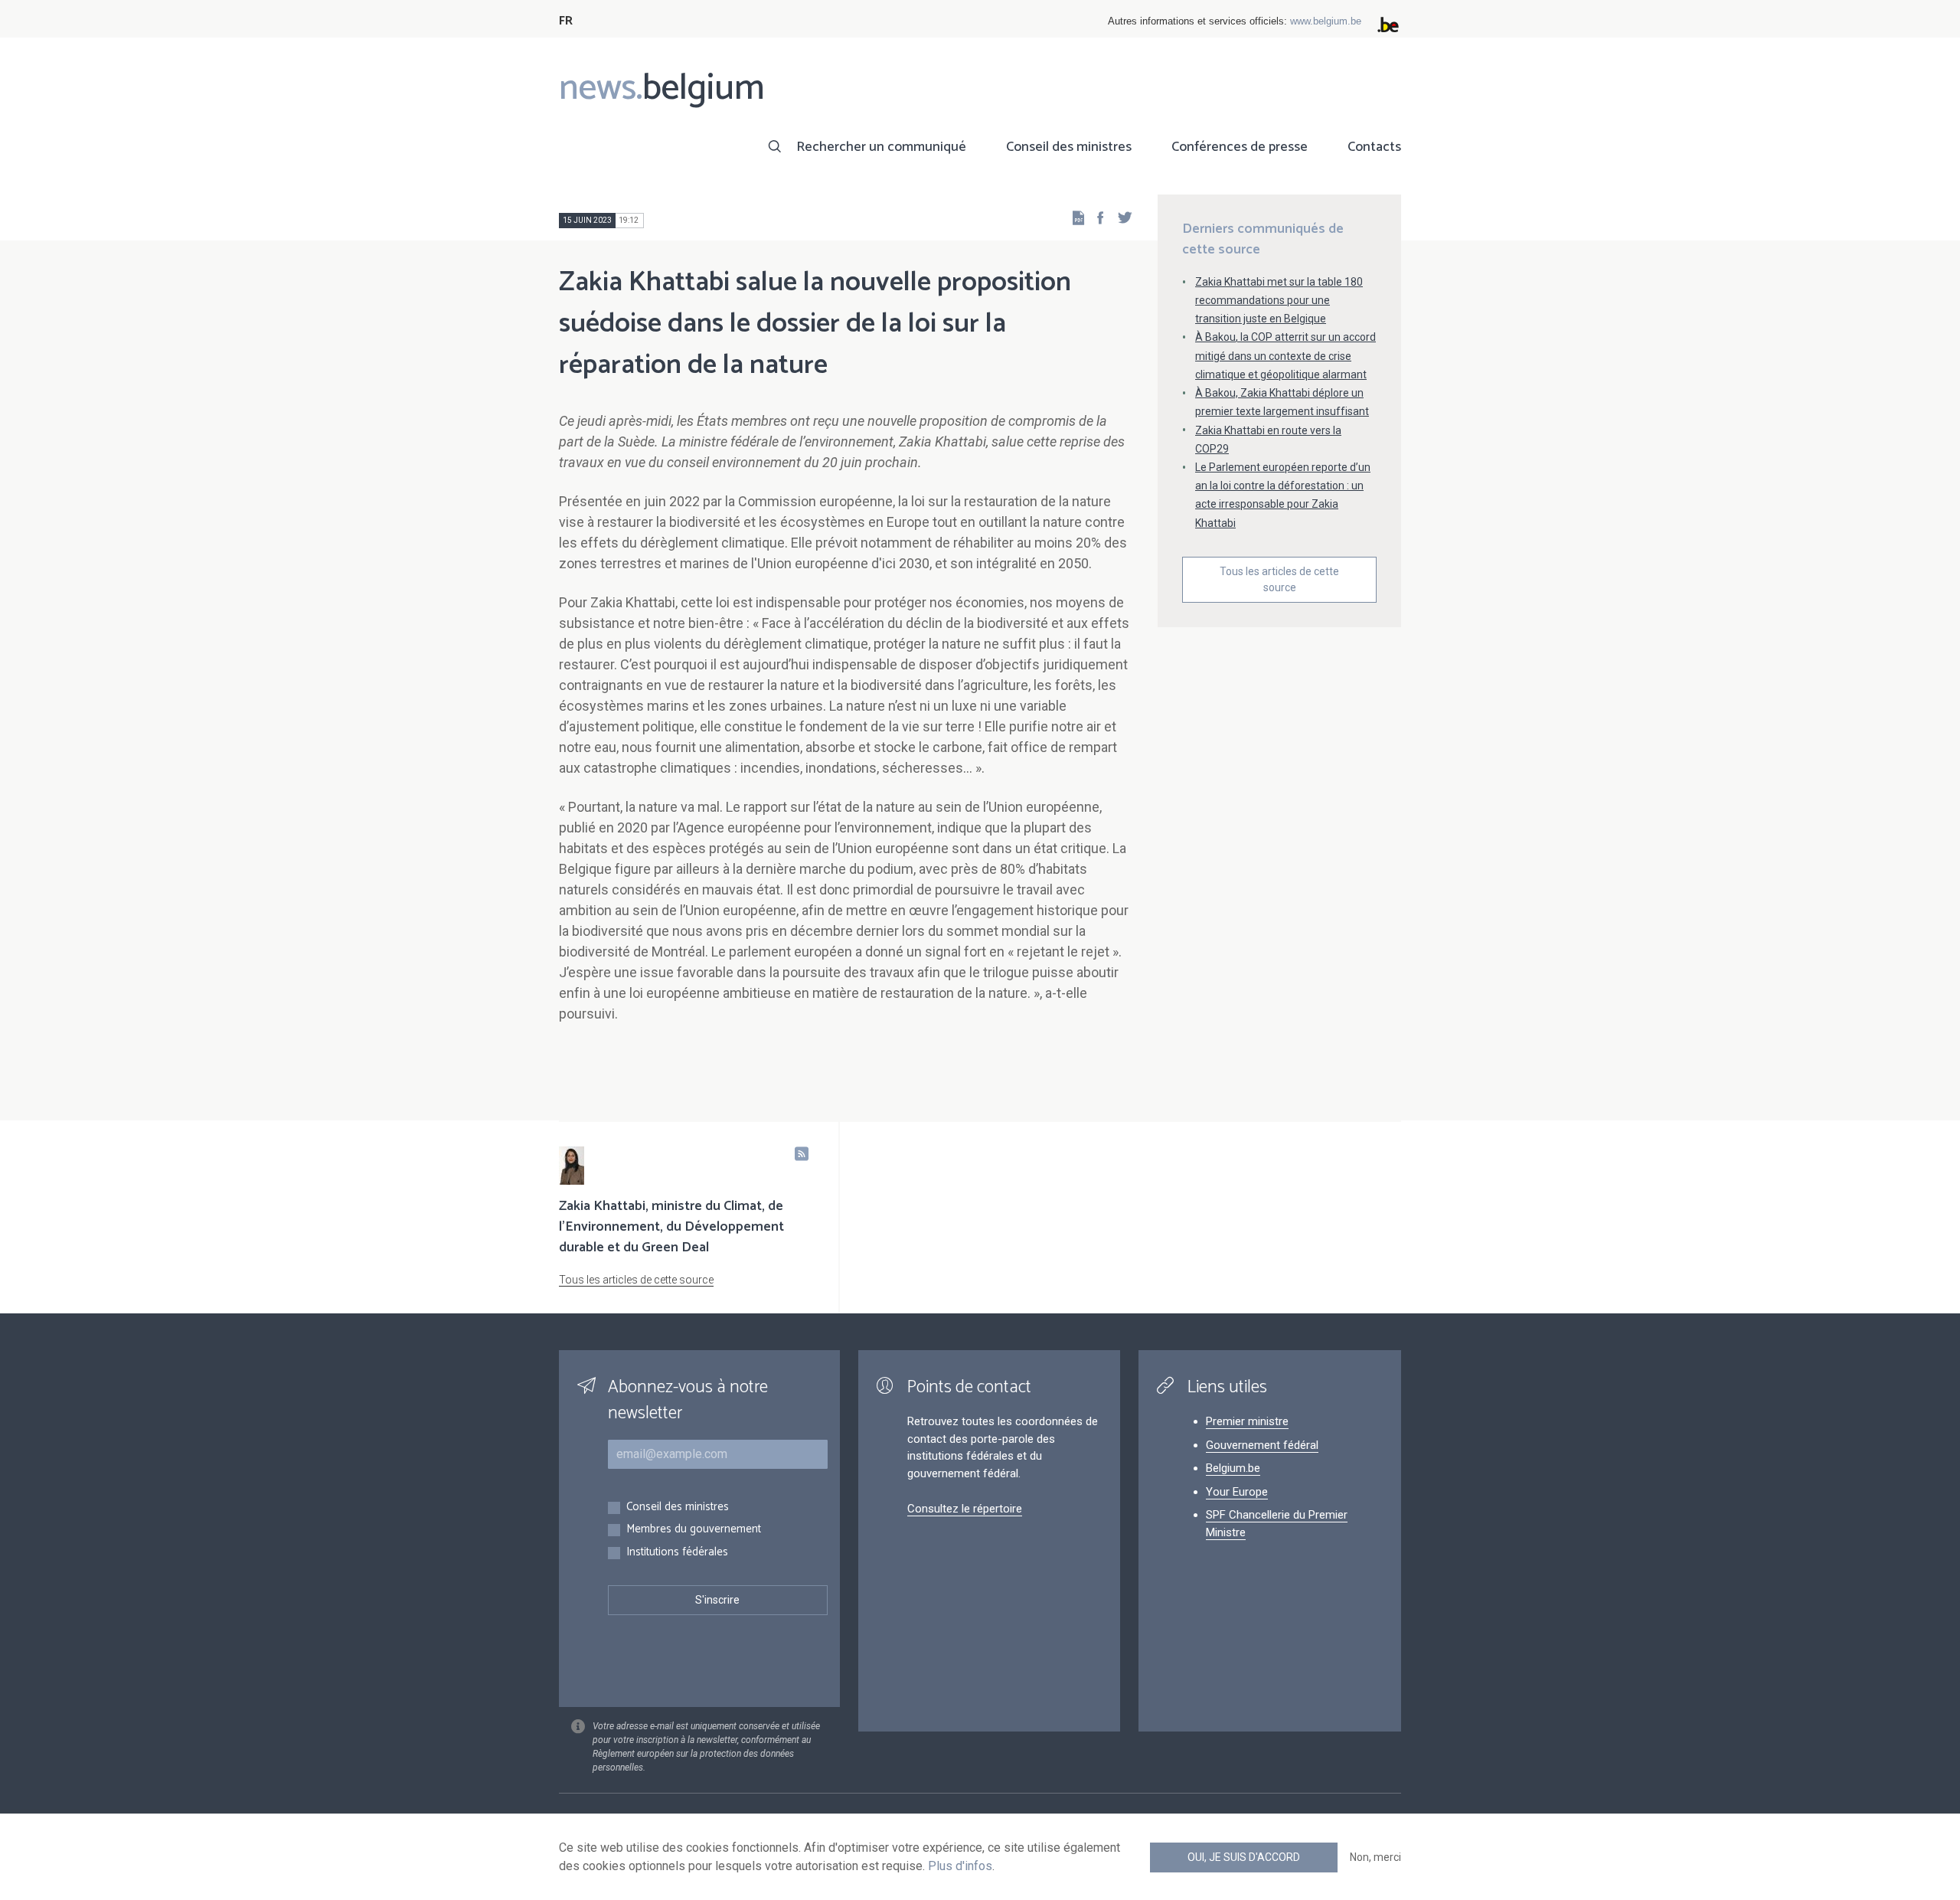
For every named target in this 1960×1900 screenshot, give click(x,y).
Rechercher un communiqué (881, 147)
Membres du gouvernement (694, 1530)
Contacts (1374, 147)
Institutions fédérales (677, 1553)
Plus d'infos (960, 1866)
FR (566, 21)
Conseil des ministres (1069, 147)
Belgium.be (1233, 1468)
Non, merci (1375, 1857)
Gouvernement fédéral (1262, 1445)
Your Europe (1237, 1492)
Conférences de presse (1240, 147)
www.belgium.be (1326, 21)
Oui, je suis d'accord (1244, 1857)
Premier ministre (1247, 1421)
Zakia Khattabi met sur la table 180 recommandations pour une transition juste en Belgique (1279, 300)
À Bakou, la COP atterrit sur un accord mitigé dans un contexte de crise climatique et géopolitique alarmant (1285, 355)
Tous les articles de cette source (1279, 579)
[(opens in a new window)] (1096, 217)
